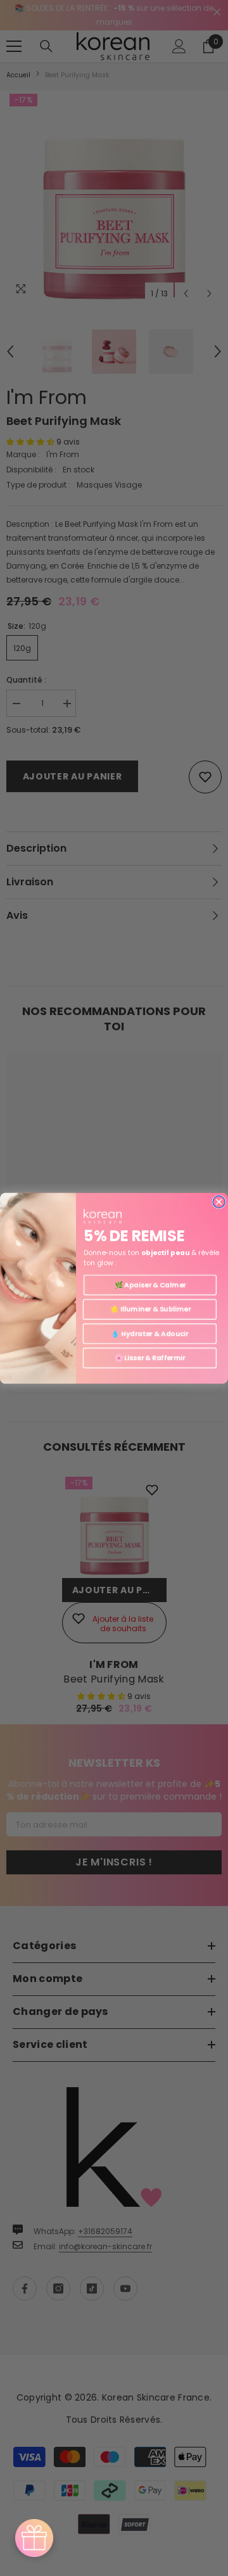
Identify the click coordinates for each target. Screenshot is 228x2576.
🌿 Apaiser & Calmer (150, 1285)
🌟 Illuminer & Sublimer (150, 1309)
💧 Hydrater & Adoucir (149, 1333)
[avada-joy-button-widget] (34, 2538)
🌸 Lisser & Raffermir (150, 1357)
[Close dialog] (219, 1202)
